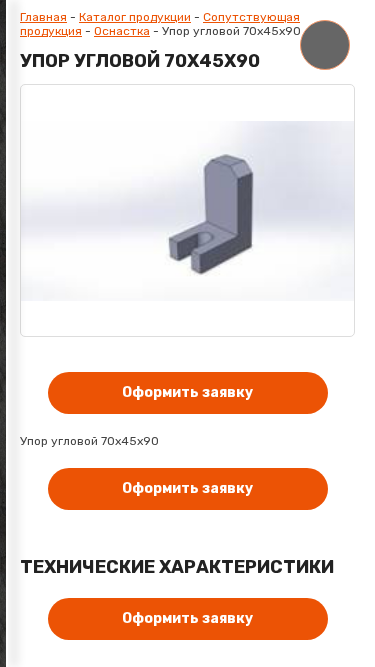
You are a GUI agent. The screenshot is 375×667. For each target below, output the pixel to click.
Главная (43, 17)
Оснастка (122, 31)
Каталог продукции (135, 17)
